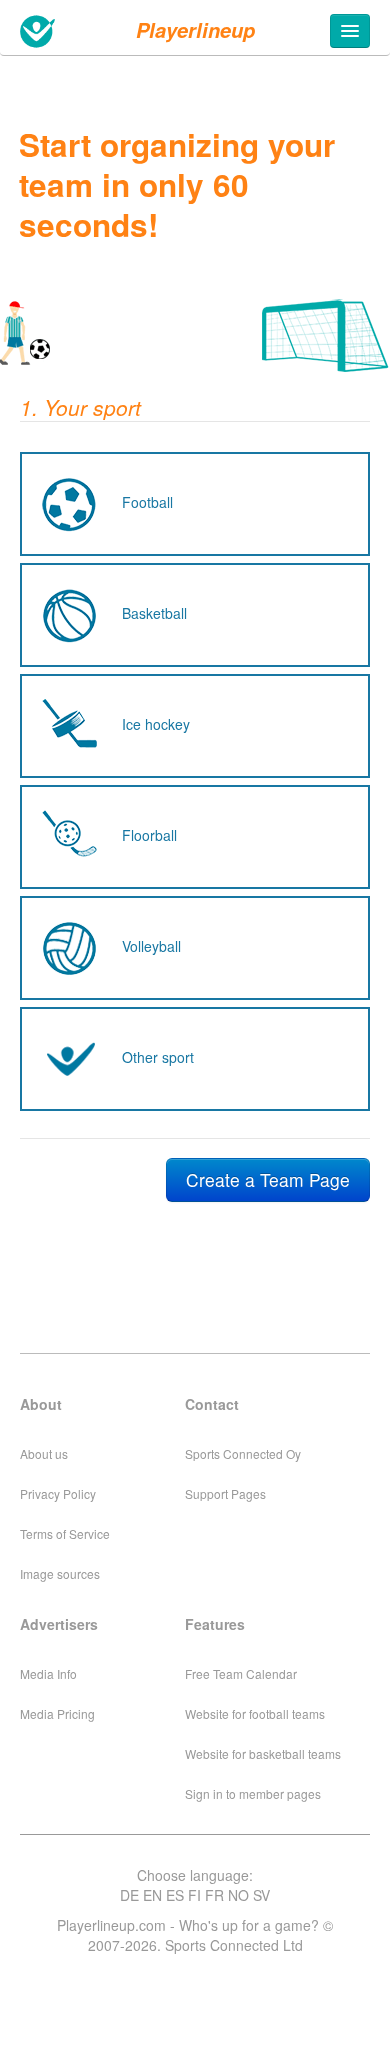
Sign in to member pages (253, 1793)
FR (214, 1895)
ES (175, 1895)
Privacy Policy (58, 1493)
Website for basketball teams (263, 1753)
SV (261, 1895)
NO (238, 1895)
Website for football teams (255, 1713)
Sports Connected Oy (243, 1453)
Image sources (60, 1573)
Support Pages (225, 1493)
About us (44, 1453)
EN (152, 1895)
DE (129, 1895)
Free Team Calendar (241, 1673)
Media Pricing (57, 1713)
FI (194, 1895)
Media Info (48, 1673)
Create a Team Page (268, 1179)
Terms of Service (65, 1533)
